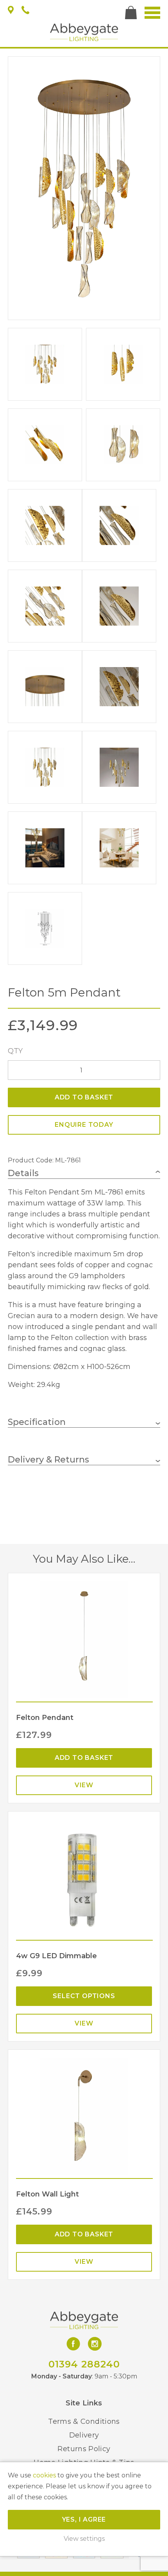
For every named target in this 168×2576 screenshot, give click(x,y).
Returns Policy (84, 2449)
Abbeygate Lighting (84, 32)
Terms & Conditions (84, 2421)
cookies (44, 2475)
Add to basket (84, 1097)
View (84, 1785)
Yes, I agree (84, 2519)
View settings (84, 2539)
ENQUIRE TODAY (84, 1125)
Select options (84, 1996)
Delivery (84, 2435)
